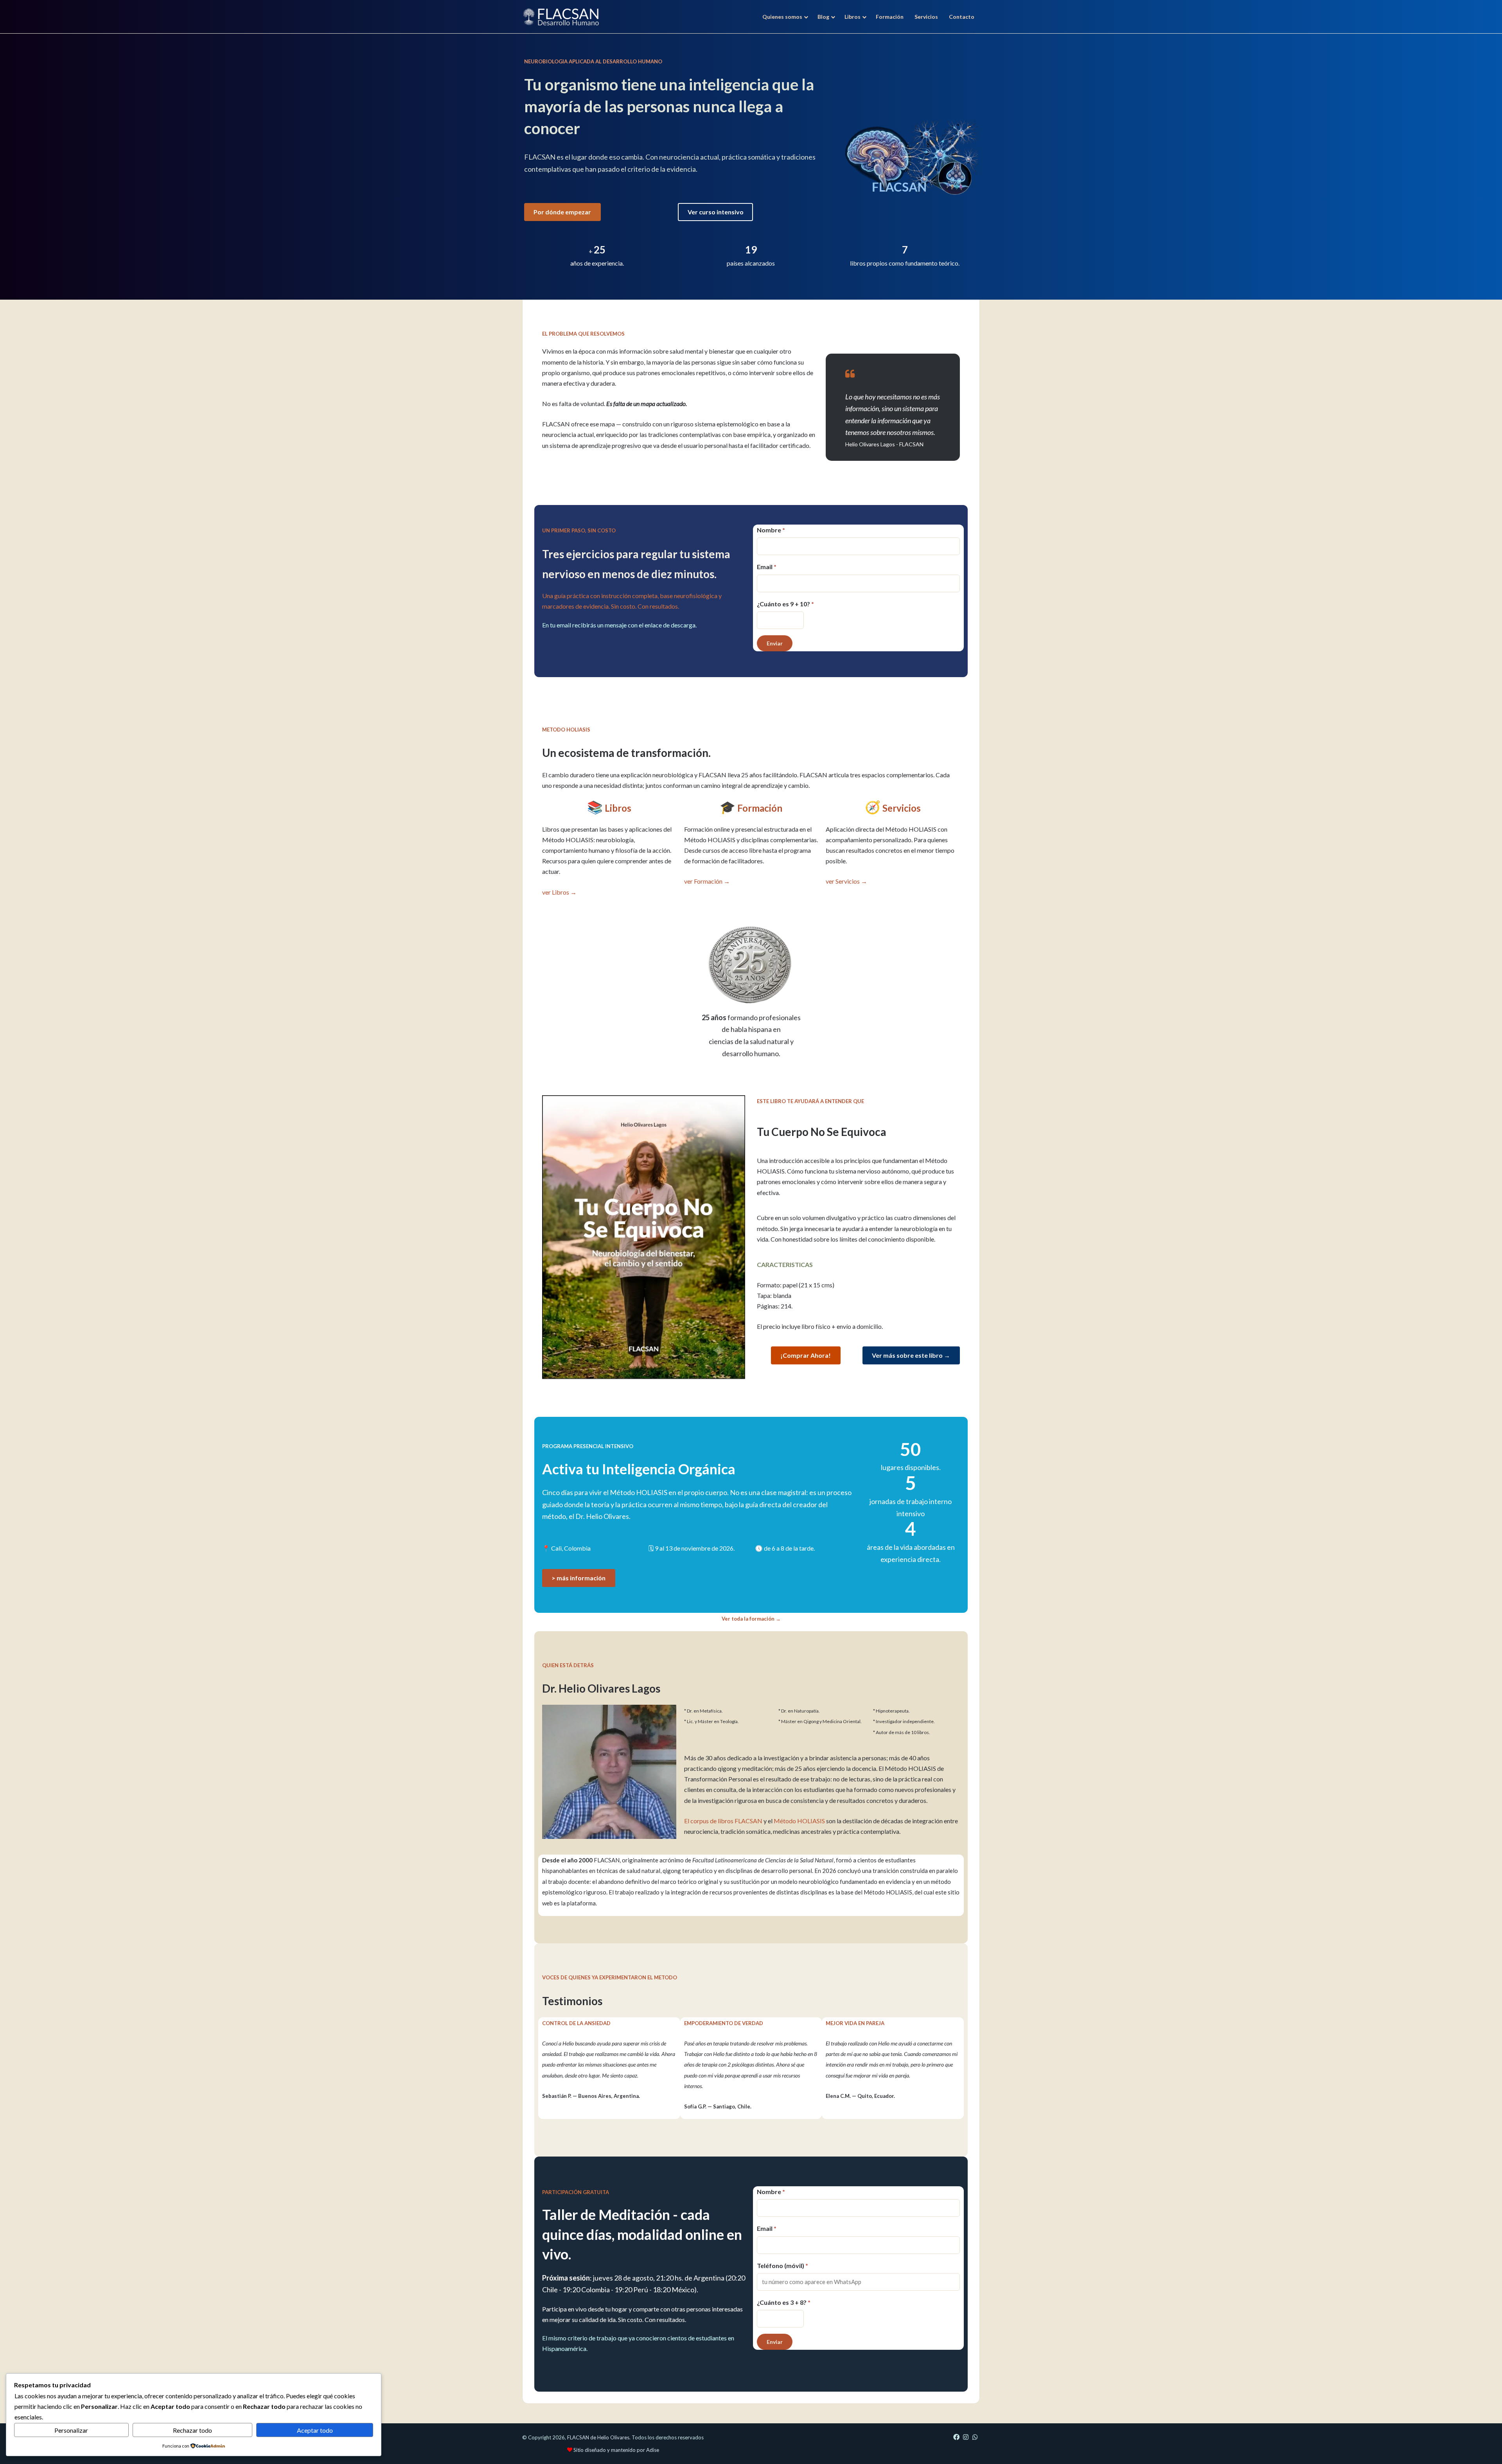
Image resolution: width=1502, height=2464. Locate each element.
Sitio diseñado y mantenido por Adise (616, 2450)
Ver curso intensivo (716, 212)
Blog (823, 17)
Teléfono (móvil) (782, 2265)
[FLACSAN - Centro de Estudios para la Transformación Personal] (561, 17)
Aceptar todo (315, 2430)
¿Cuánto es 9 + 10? (785, 604)
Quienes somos (782, 17)
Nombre (771, 530)
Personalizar (71, 2430)
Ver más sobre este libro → (911, 1355)
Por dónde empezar (562, 212)
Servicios (926, 17)
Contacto (962, 17)
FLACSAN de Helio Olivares (598, 2437)
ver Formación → (707, 881)
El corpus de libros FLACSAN (723, 1821)
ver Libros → (559, 892)
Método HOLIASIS (799, 1821)
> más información (579, 1578)
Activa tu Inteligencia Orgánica (639, 1469)
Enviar (775, 643)
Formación (890, 17)
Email (767, 567)
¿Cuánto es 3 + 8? (784, 2302)
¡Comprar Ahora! (806, 1355)
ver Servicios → (846, 881)
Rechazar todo (192, 2430)
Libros (853, 17)
